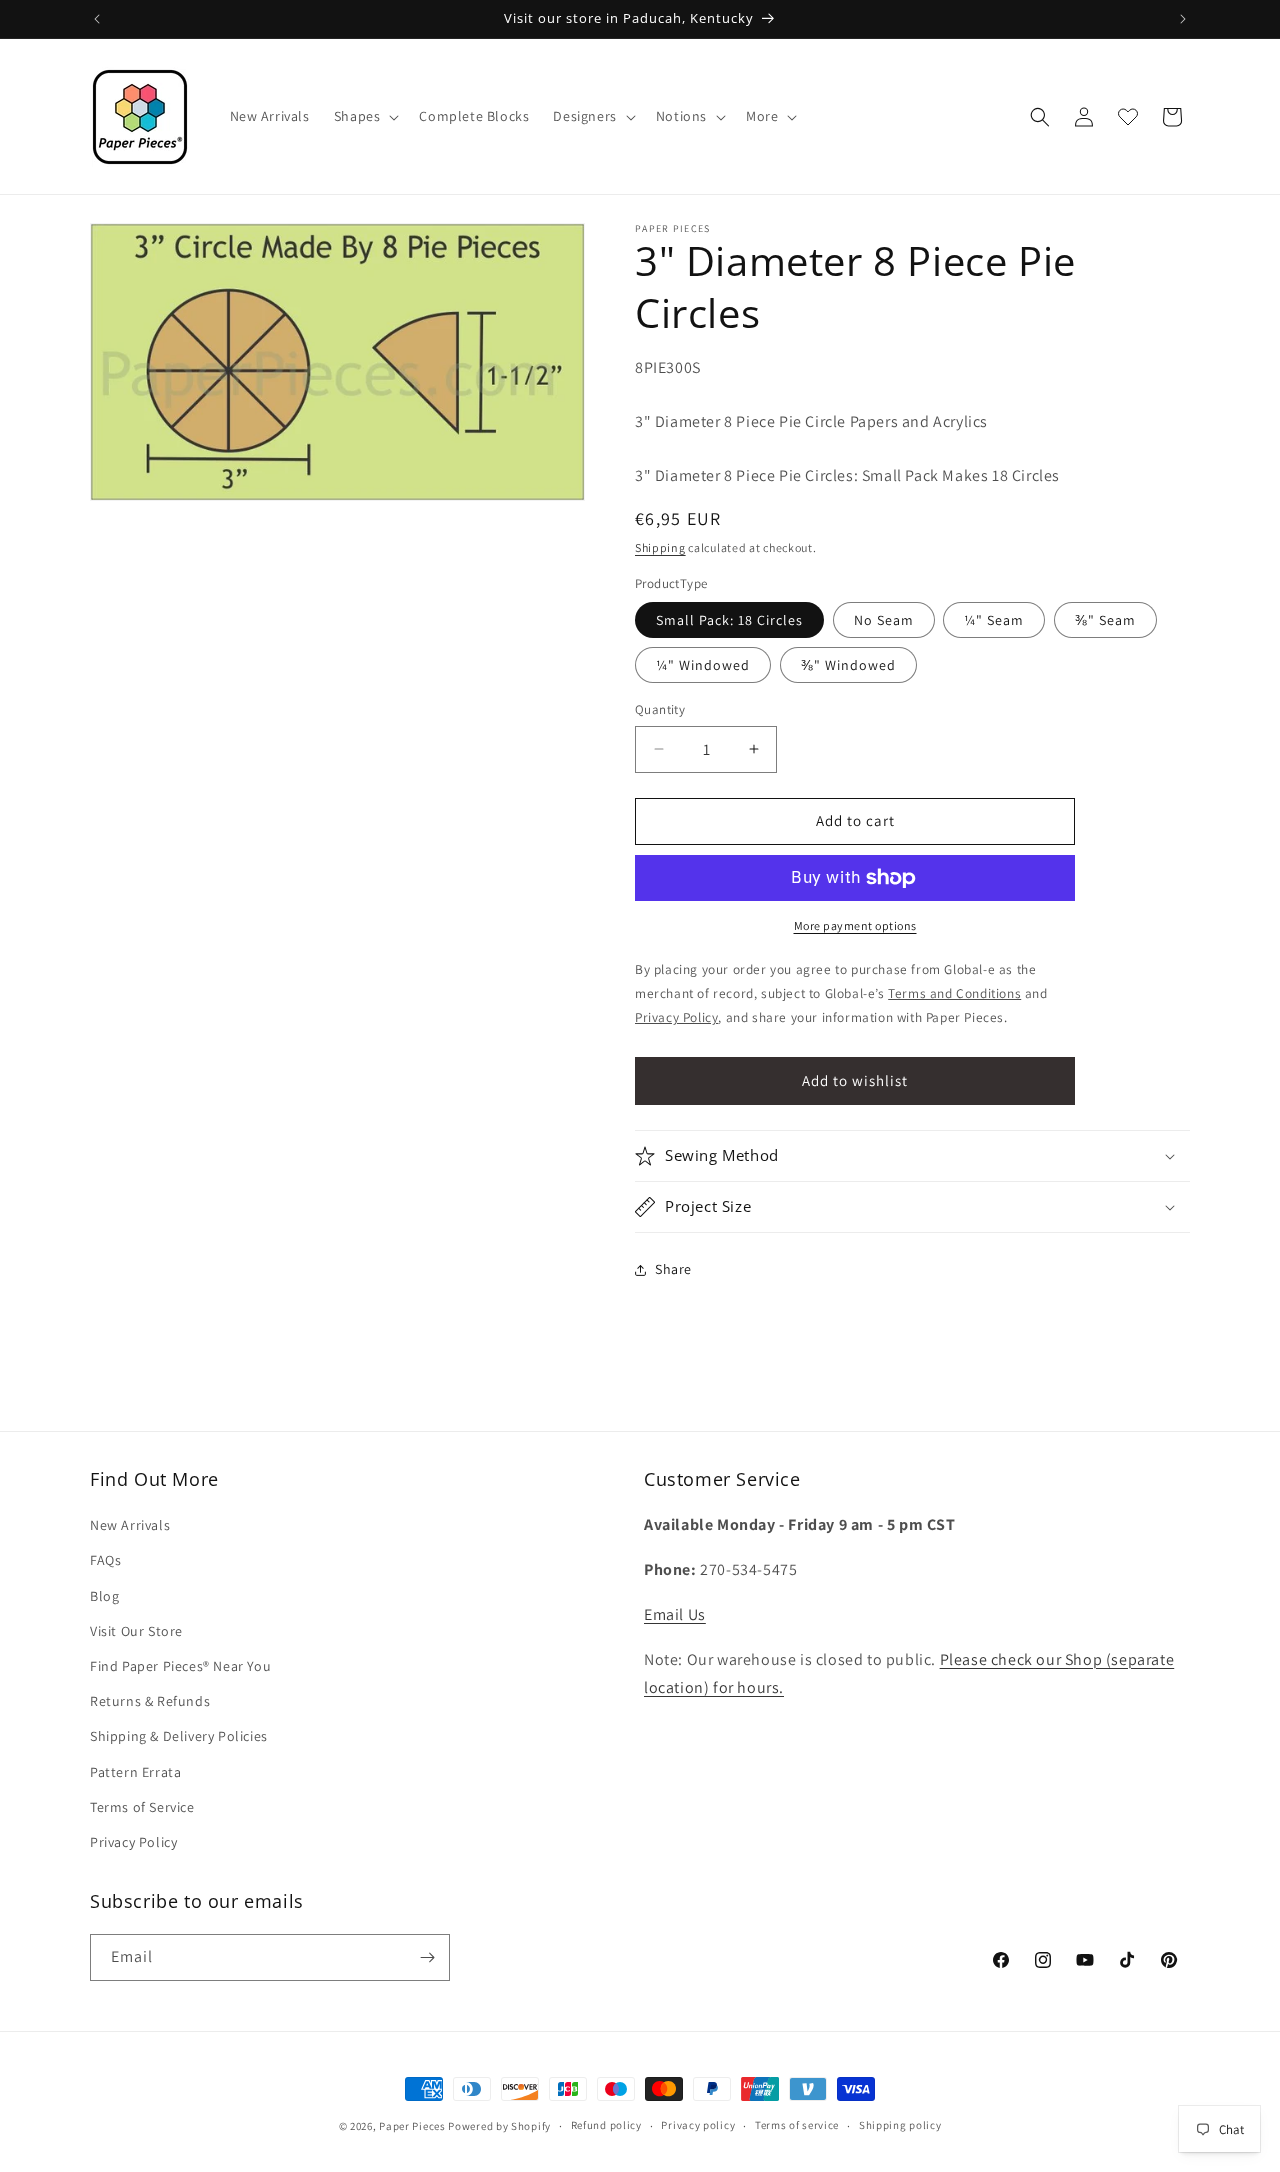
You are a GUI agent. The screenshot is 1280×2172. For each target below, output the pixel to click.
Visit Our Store (136, 1631)
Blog (104, 1596)
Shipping (660, 547)
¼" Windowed (703, 665)
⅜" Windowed (848, 665)
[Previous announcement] (97, 19)
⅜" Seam (1105, 620)
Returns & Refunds (150, 1701)
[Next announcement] (1183, 19)
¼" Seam (994, 620)
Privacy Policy (133, 1842)
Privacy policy (698, 2125)
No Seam (884, 620)
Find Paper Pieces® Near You (180, 1666)
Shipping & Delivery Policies (179, 1736)
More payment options (855, 925)
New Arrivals (130, 1525)
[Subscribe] (427, 1957)
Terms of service (797, 2125)
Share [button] (673, 1269)
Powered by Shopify (499, 2126)
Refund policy (606, 2125)
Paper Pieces (412, 2126)
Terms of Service (142, 1807)
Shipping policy (900, 2125)
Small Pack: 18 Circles (729, 620)
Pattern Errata (135, 1772)
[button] (365, 116)
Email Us (675, 1614)
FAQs (105, 1561)
